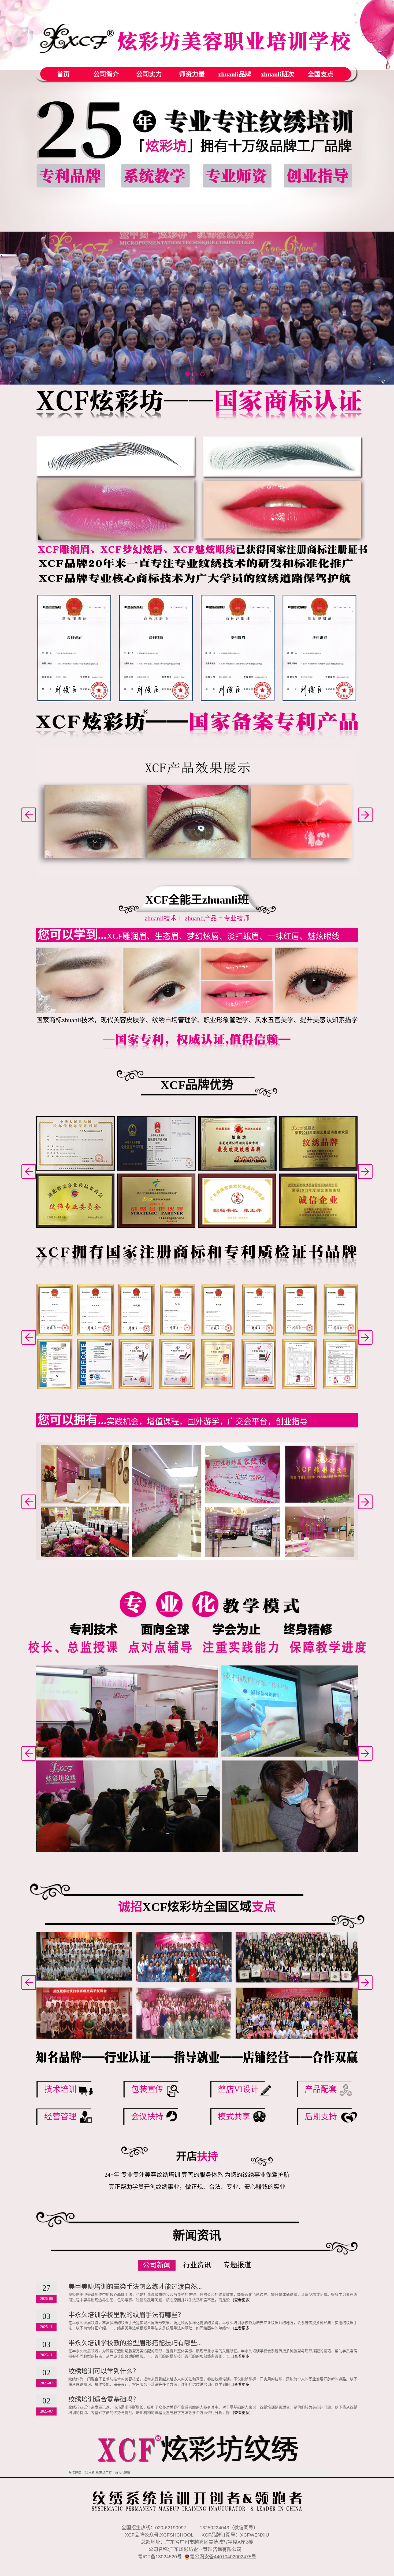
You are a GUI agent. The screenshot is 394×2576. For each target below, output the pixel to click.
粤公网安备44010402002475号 (223, 2557)
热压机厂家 (104, 2473)
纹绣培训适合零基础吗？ (104, 2399)
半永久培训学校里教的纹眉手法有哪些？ (126, 2315)
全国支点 (321, 74)
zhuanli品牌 (235, 74)
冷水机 (90, 2473)
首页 (63, 74)
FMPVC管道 (121, 2473)
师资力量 (192, 74)
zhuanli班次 (278, 74)
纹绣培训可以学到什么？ (104, 2371)
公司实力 (149, 74)
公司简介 (106, 74)
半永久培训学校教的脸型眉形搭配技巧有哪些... (135, 2343)
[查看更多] (242, 2300)
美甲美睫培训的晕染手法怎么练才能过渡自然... (135, 2287)
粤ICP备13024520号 (160, 2557)
